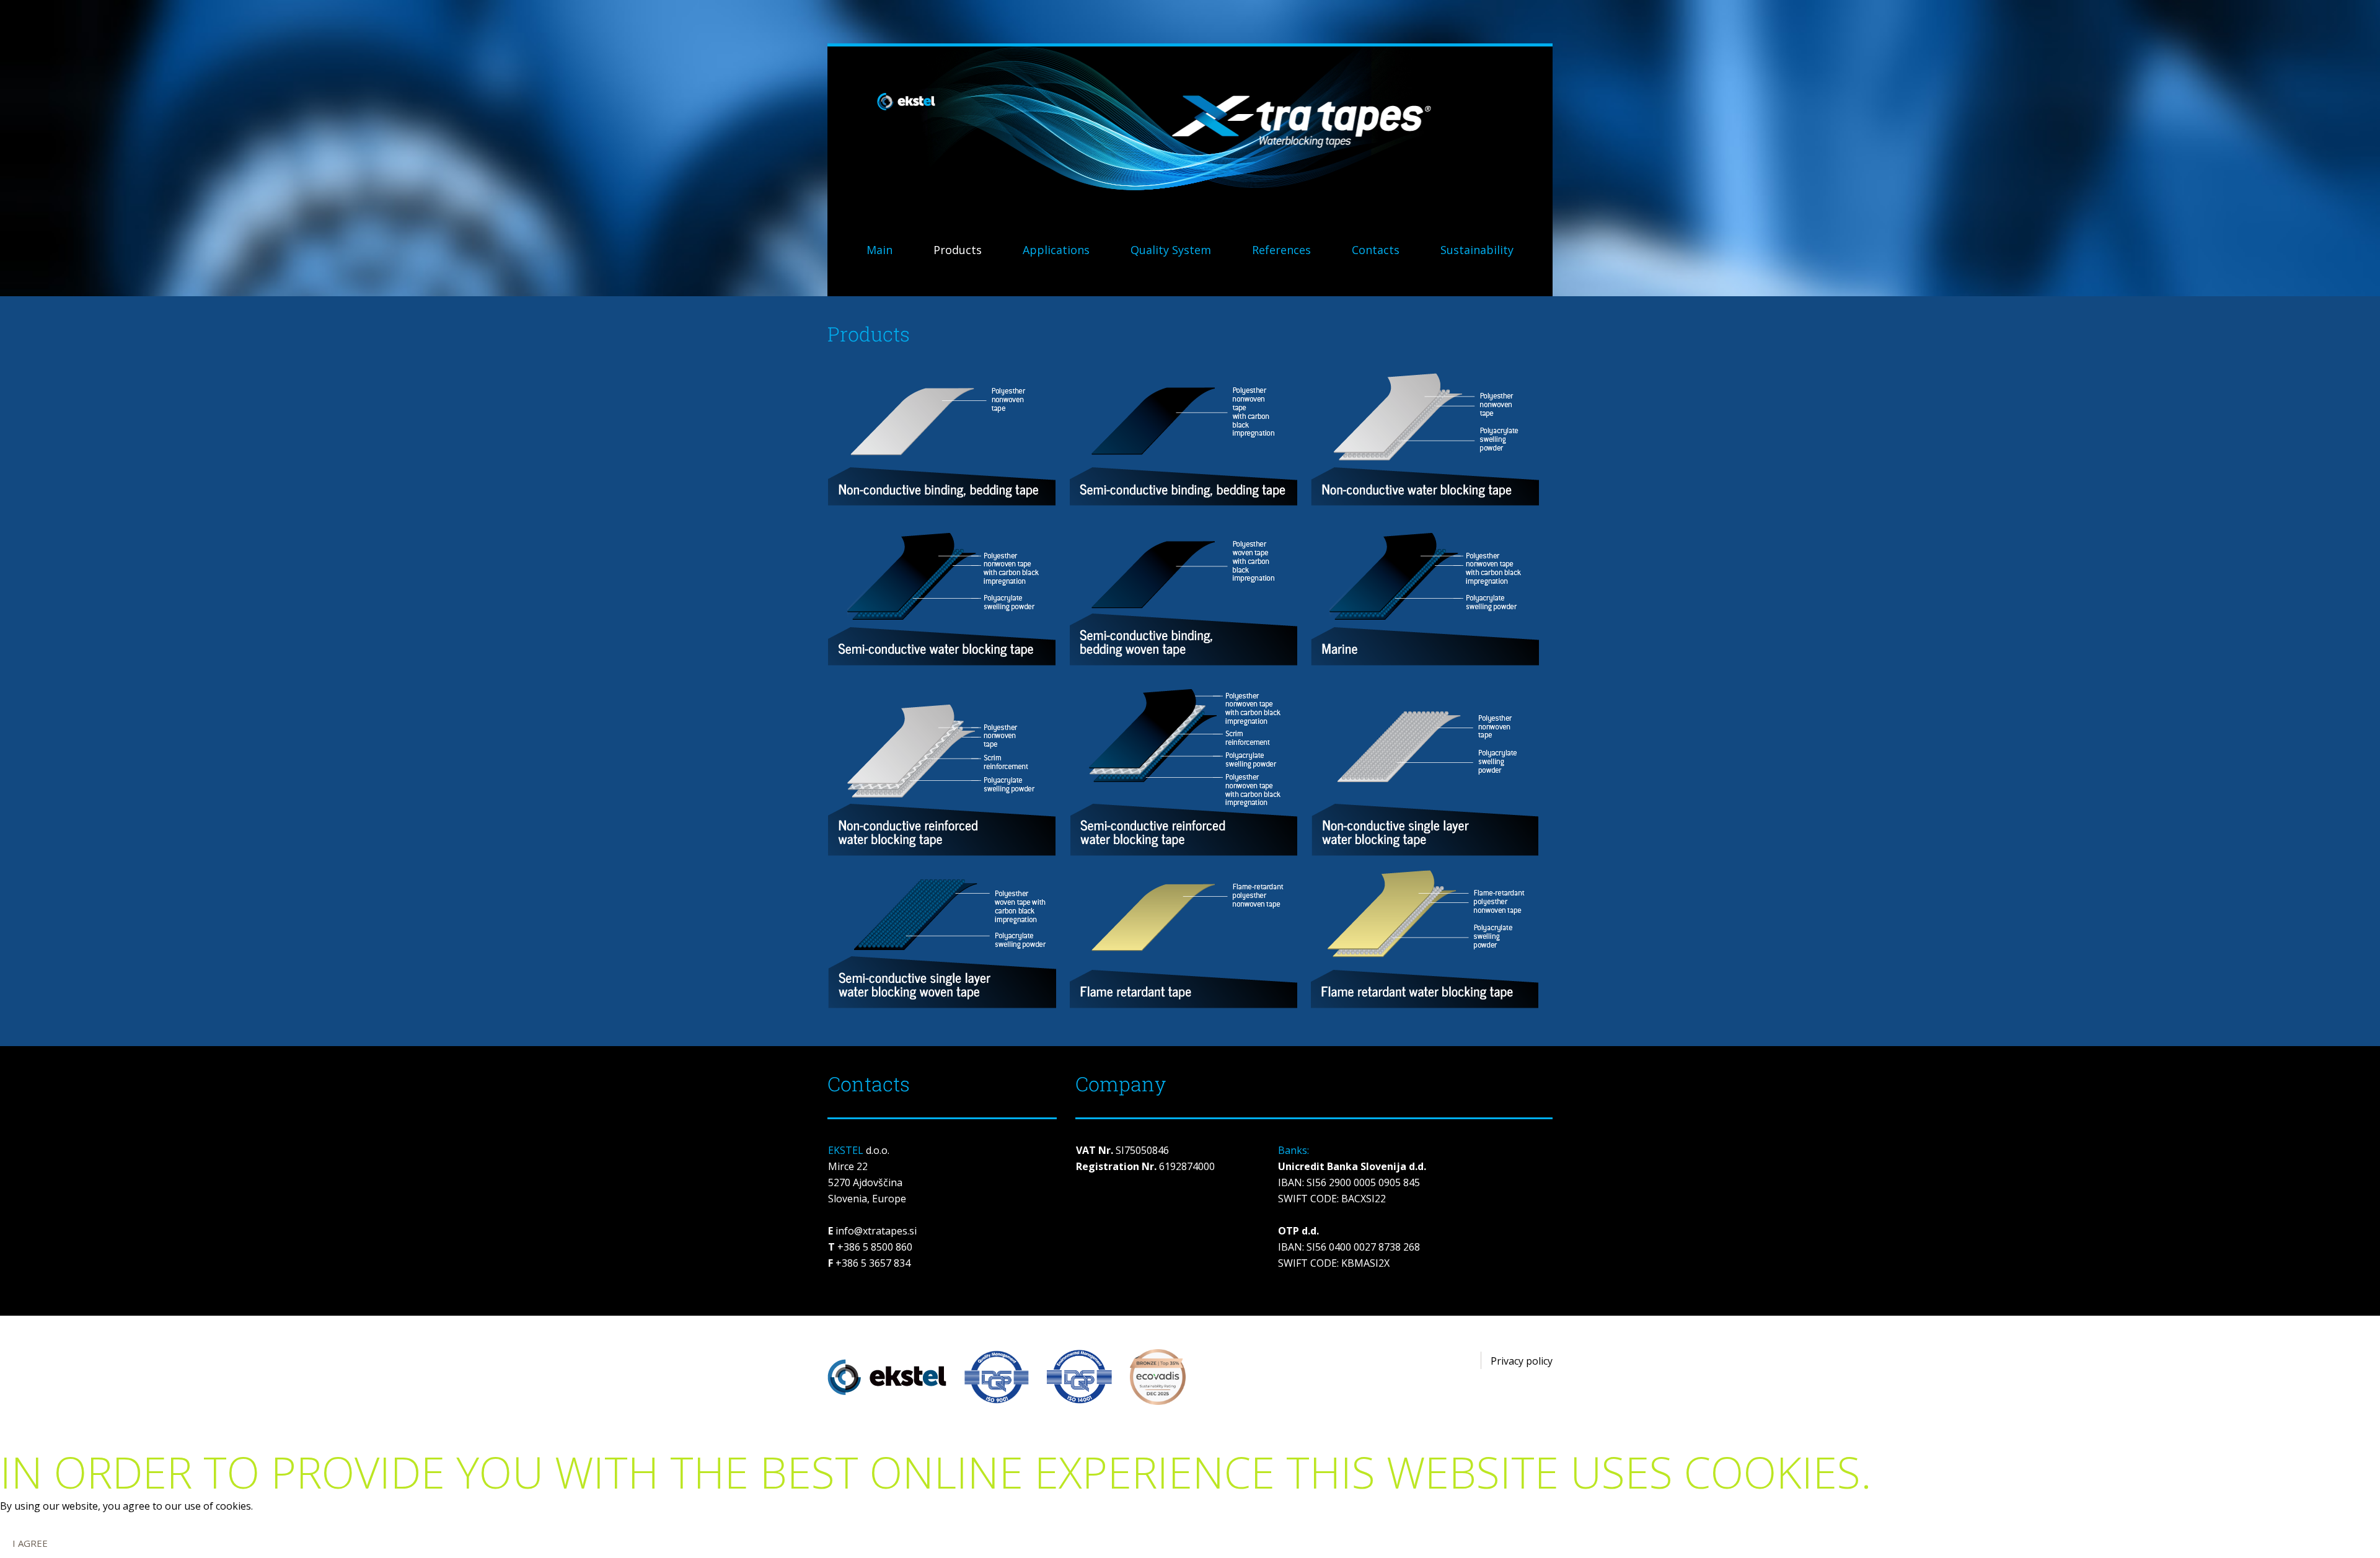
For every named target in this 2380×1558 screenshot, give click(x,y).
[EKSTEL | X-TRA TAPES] (1190, 125)
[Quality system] (1073, 1376)
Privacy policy (1522, 1361)
